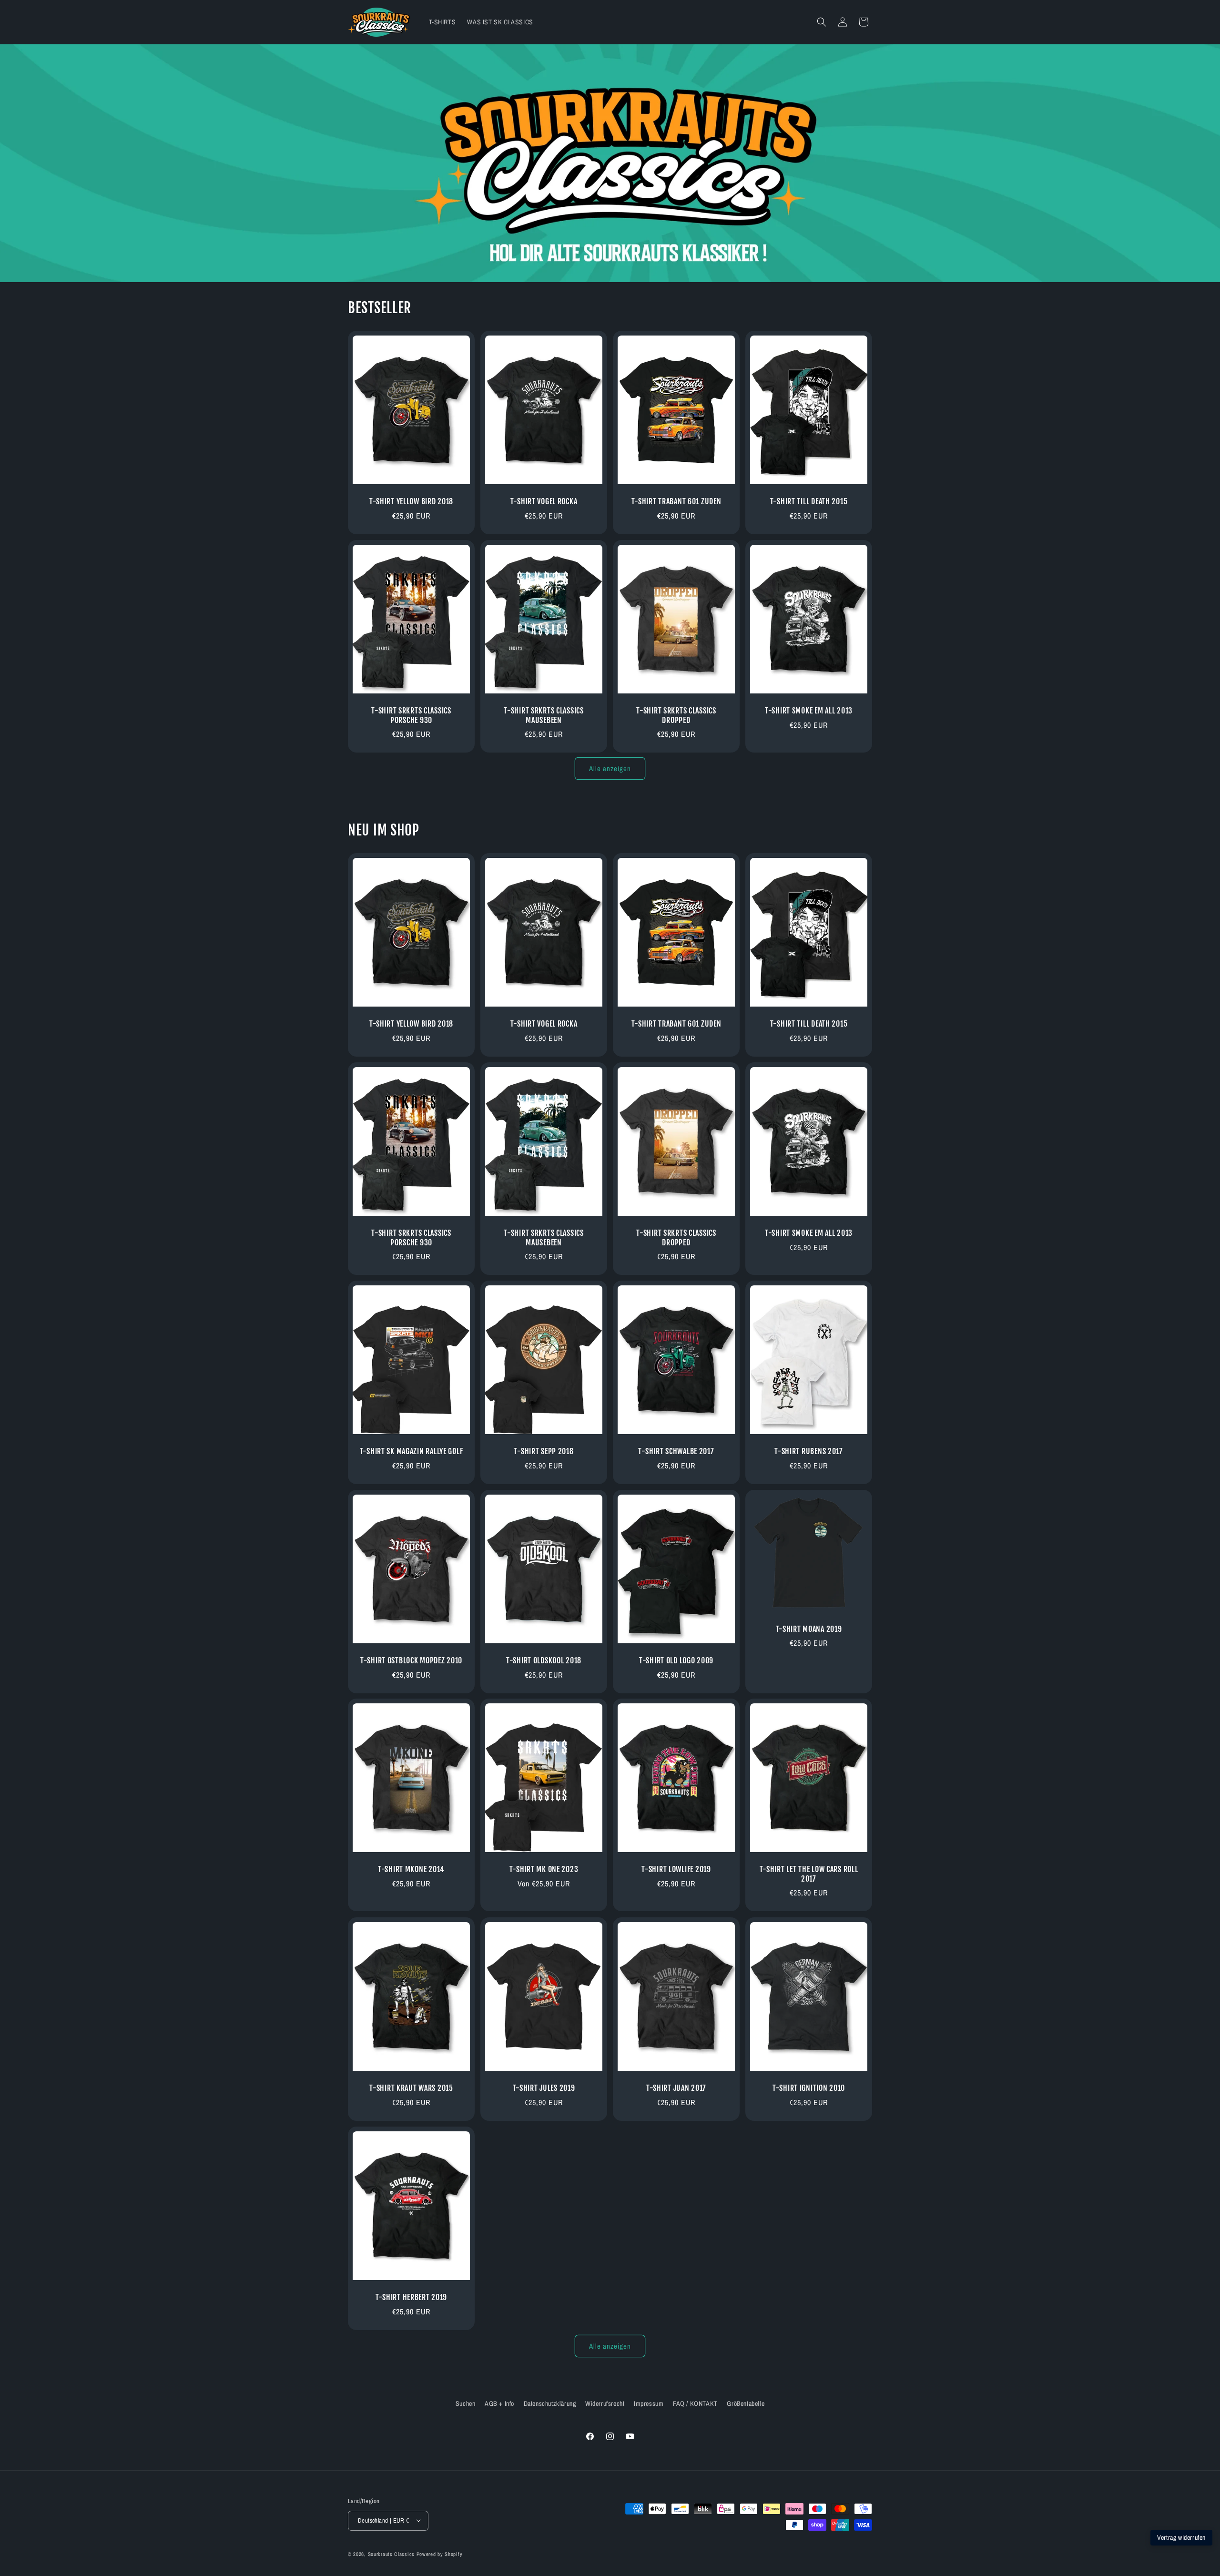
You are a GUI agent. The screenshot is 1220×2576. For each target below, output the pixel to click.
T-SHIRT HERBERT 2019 (411, 2297)
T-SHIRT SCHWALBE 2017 (676, 1451)
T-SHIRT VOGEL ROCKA (544, 502)
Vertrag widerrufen (1181, 2537)
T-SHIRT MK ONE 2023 (544, 1870)
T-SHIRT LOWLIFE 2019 (676, 1870)
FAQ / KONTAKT (695, 2403)
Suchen (466, 2403)
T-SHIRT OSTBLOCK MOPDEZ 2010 (411, 1661)
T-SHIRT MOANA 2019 (809, 1629)
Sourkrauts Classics (391, 2554)
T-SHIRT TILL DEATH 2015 (809, 502)
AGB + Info (499, 2403)
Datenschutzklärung (550, 2403)
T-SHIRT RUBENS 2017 (809, 1451)
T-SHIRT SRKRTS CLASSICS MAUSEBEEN (544, 715)
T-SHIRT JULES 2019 (544, 2088)
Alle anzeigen (610, 768)
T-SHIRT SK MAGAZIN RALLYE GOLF (412, 1451)
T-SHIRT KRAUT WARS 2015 (411, 2088)
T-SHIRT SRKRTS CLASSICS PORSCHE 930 (411, 715)
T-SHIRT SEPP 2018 (544, 1451)
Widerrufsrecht (605, 2403)
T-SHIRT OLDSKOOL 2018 (544, 1661)
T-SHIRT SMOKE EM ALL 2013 (809, 711)
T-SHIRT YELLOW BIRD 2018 (411, 502)
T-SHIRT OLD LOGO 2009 (676, 1661)
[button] (822, 22)
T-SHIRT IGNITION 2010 (809, 2088)
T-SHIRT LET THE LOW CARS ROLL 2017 (809, 1874)
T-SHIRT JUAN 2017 (676, 2088)
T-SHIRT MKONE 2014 (411, 1870)
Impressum (649, 2403)
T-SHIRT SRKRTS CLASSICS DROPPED (676, 715)
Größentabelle (746, 2403)
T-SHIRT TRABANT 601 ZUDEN (676, 502)
